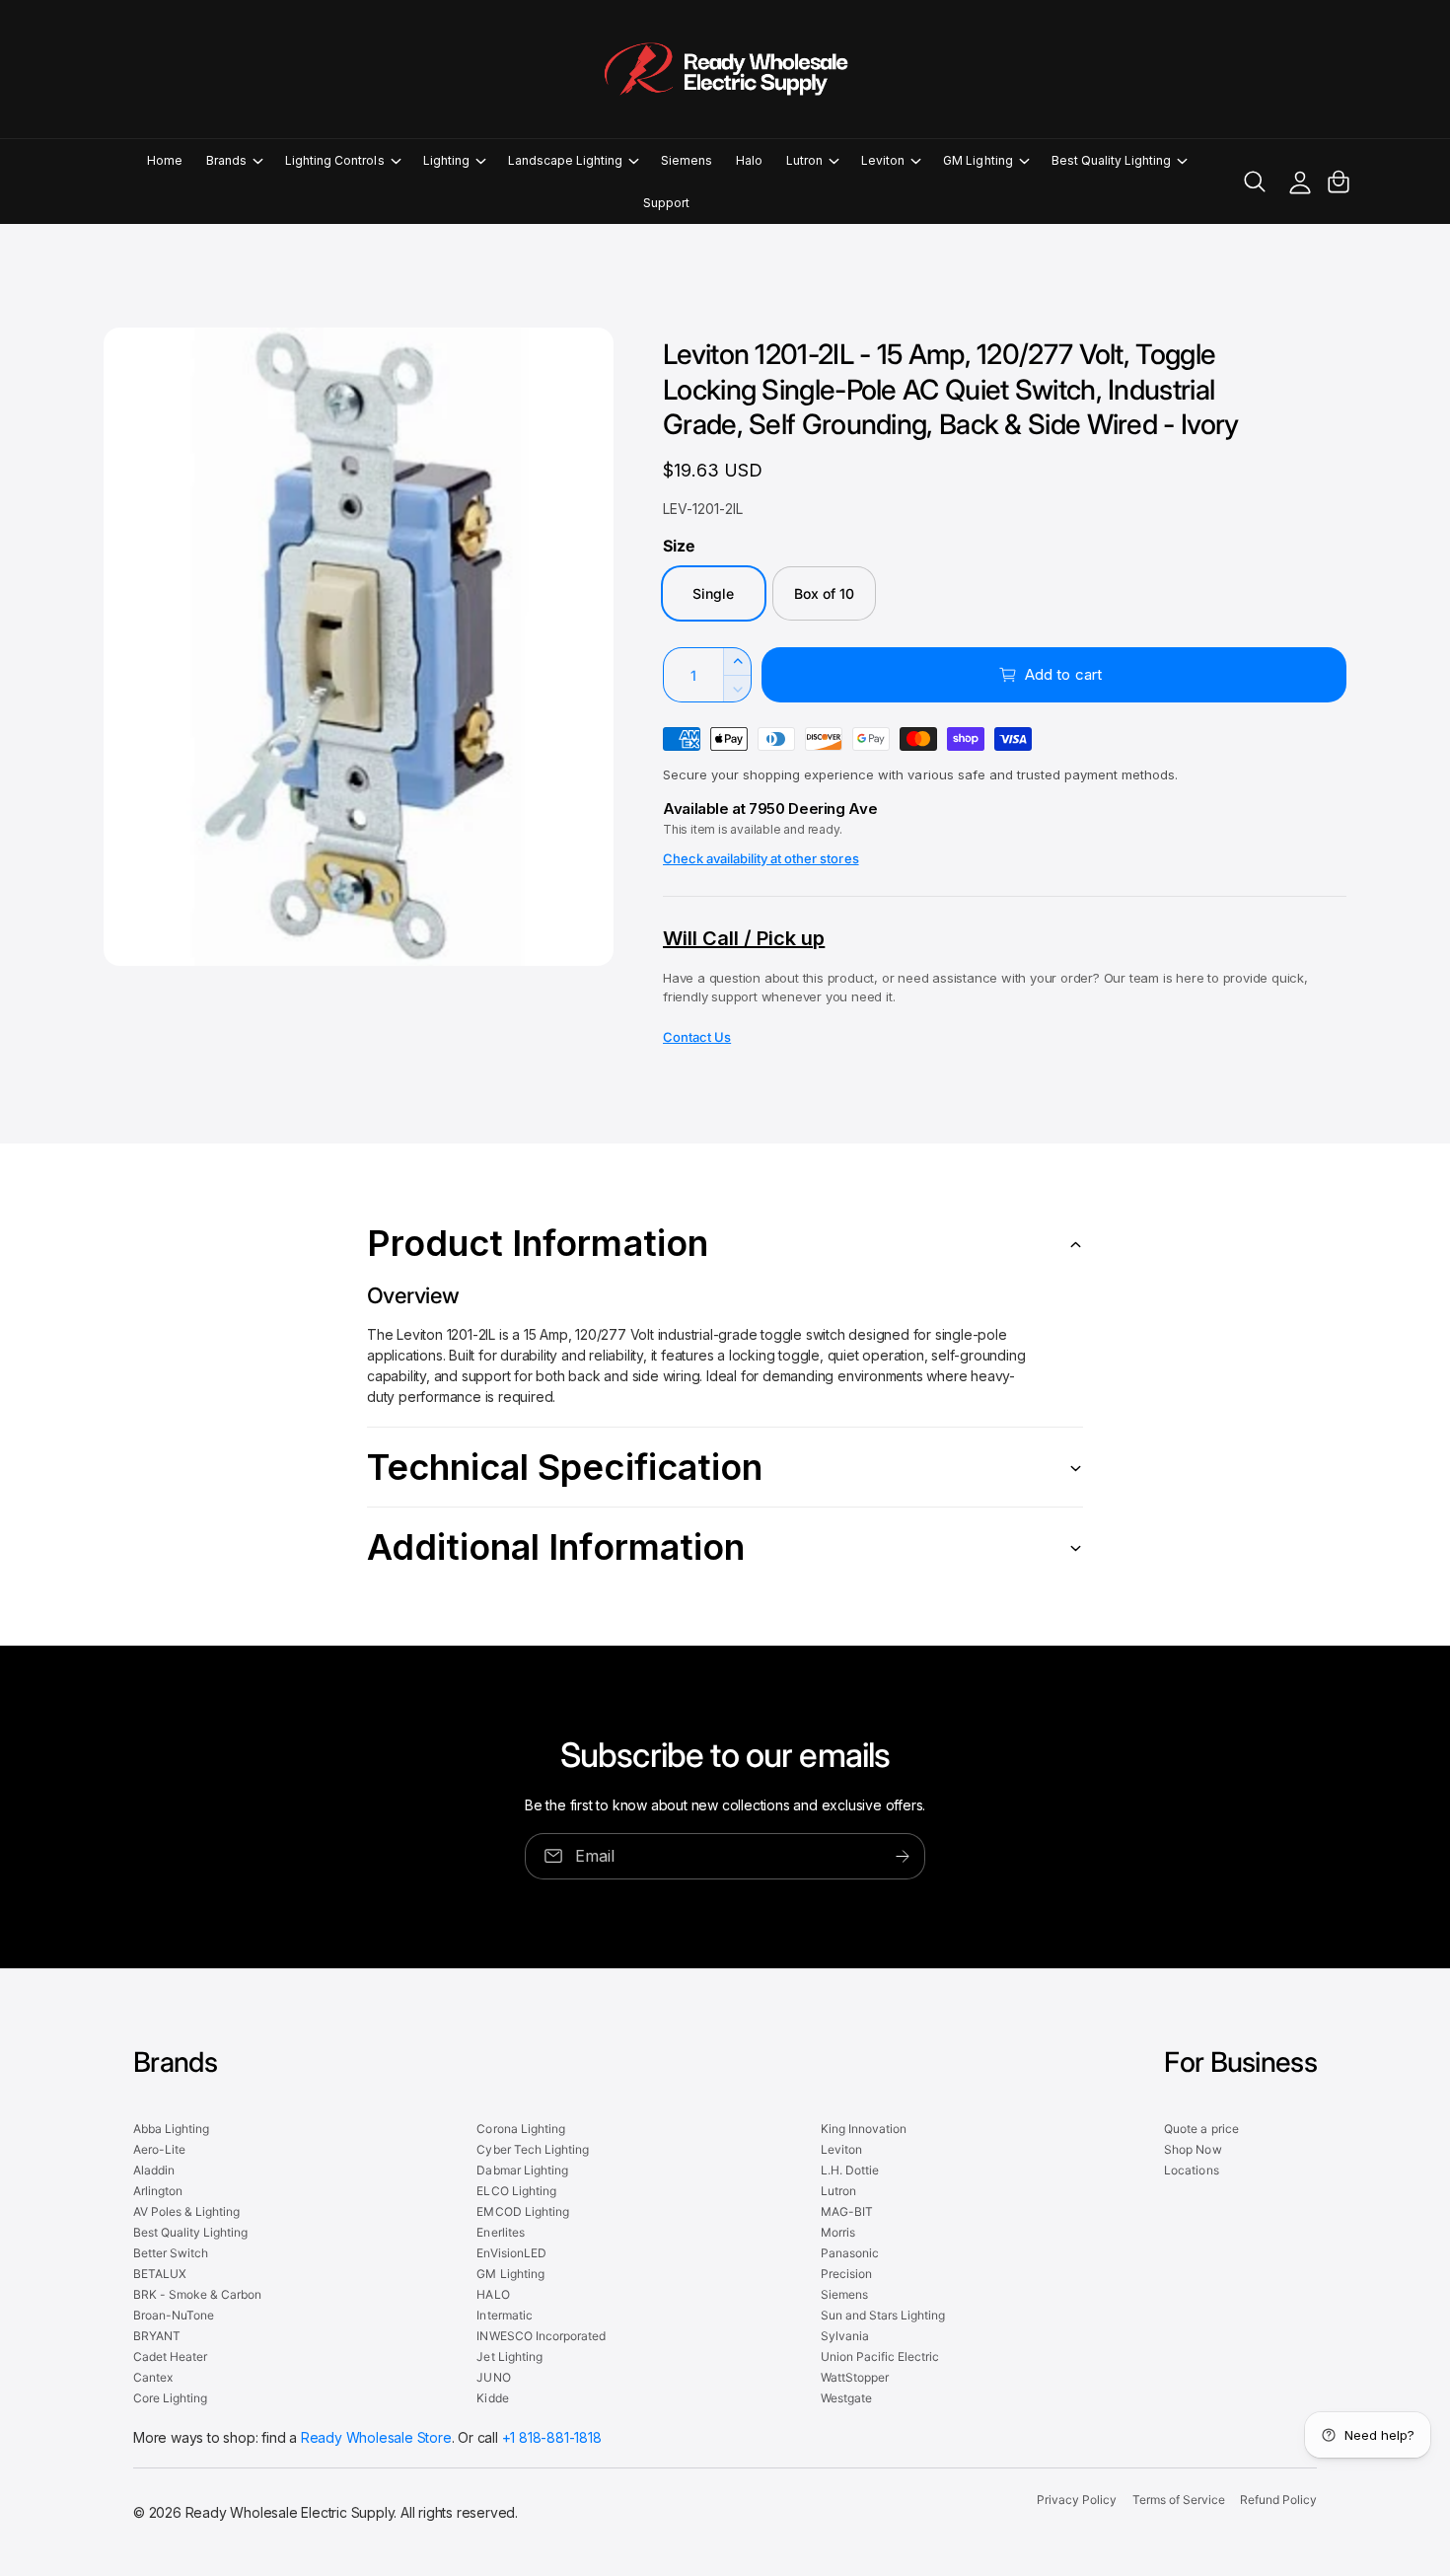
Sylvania (845, 2336)
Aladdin (154, 2170)
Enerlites (500, 2232)
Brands (226, 160)
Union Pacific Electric (880, 2356)
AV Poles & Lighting (186, 2211)
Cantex (153, 2377)
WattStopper (855, 2377)
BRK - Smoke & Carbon (197, 2294)
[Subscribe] (903, 1856)
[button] (234, 160)
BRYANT (157, 2336)
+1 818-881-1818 (552, 2437)
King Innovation (864, 2129)
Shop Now (1193, 2149)
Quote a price (1201, 2129)
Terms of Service (1179, 2500)
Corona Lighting (520, 2129)
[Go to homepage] (725, 69)
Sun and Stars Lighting (883, 2315)
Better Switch (171, 2253)
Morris (838, 2232)
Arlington (158, 2191)
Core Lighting (170, 2398)
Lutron (804, 160)
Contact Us (697, 1037)
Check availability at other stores (761, 858)
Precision (846, 2274)
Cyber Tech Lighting (532, 2149)
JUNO (493, 2377)
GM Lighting (978, 160)
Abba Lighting (171, 2129)
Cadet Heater (170, 2356)
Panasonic (850, 2253)
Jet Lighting (509, 2356)
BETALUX (160, 2274)
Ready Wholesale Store (376, 2437)
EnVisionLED (511, 2253)
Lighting (446, 160)
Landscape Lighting (565, 160)
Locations (1191, 2170)
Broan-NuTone (174, 2315)
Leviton (883, 160)
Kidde (492, 2398)
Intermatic (504, 2315)
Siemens (844, 2294)
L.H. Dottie (850, 2170)
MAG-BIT (847, 2211)
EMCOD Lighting (522, 2211)
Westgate (846, 2398)
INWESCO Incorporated (541, 2336)
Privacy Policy (1077, 2500)
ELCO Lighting (516, 2191)
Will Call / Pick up (744, 938)
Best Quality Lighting (1111, 160)
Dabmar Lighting (522, 2170)
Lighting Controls (334, 160)
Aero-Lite (159, 2149)
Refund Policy (1278, 2500)
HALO (493, 2294)
